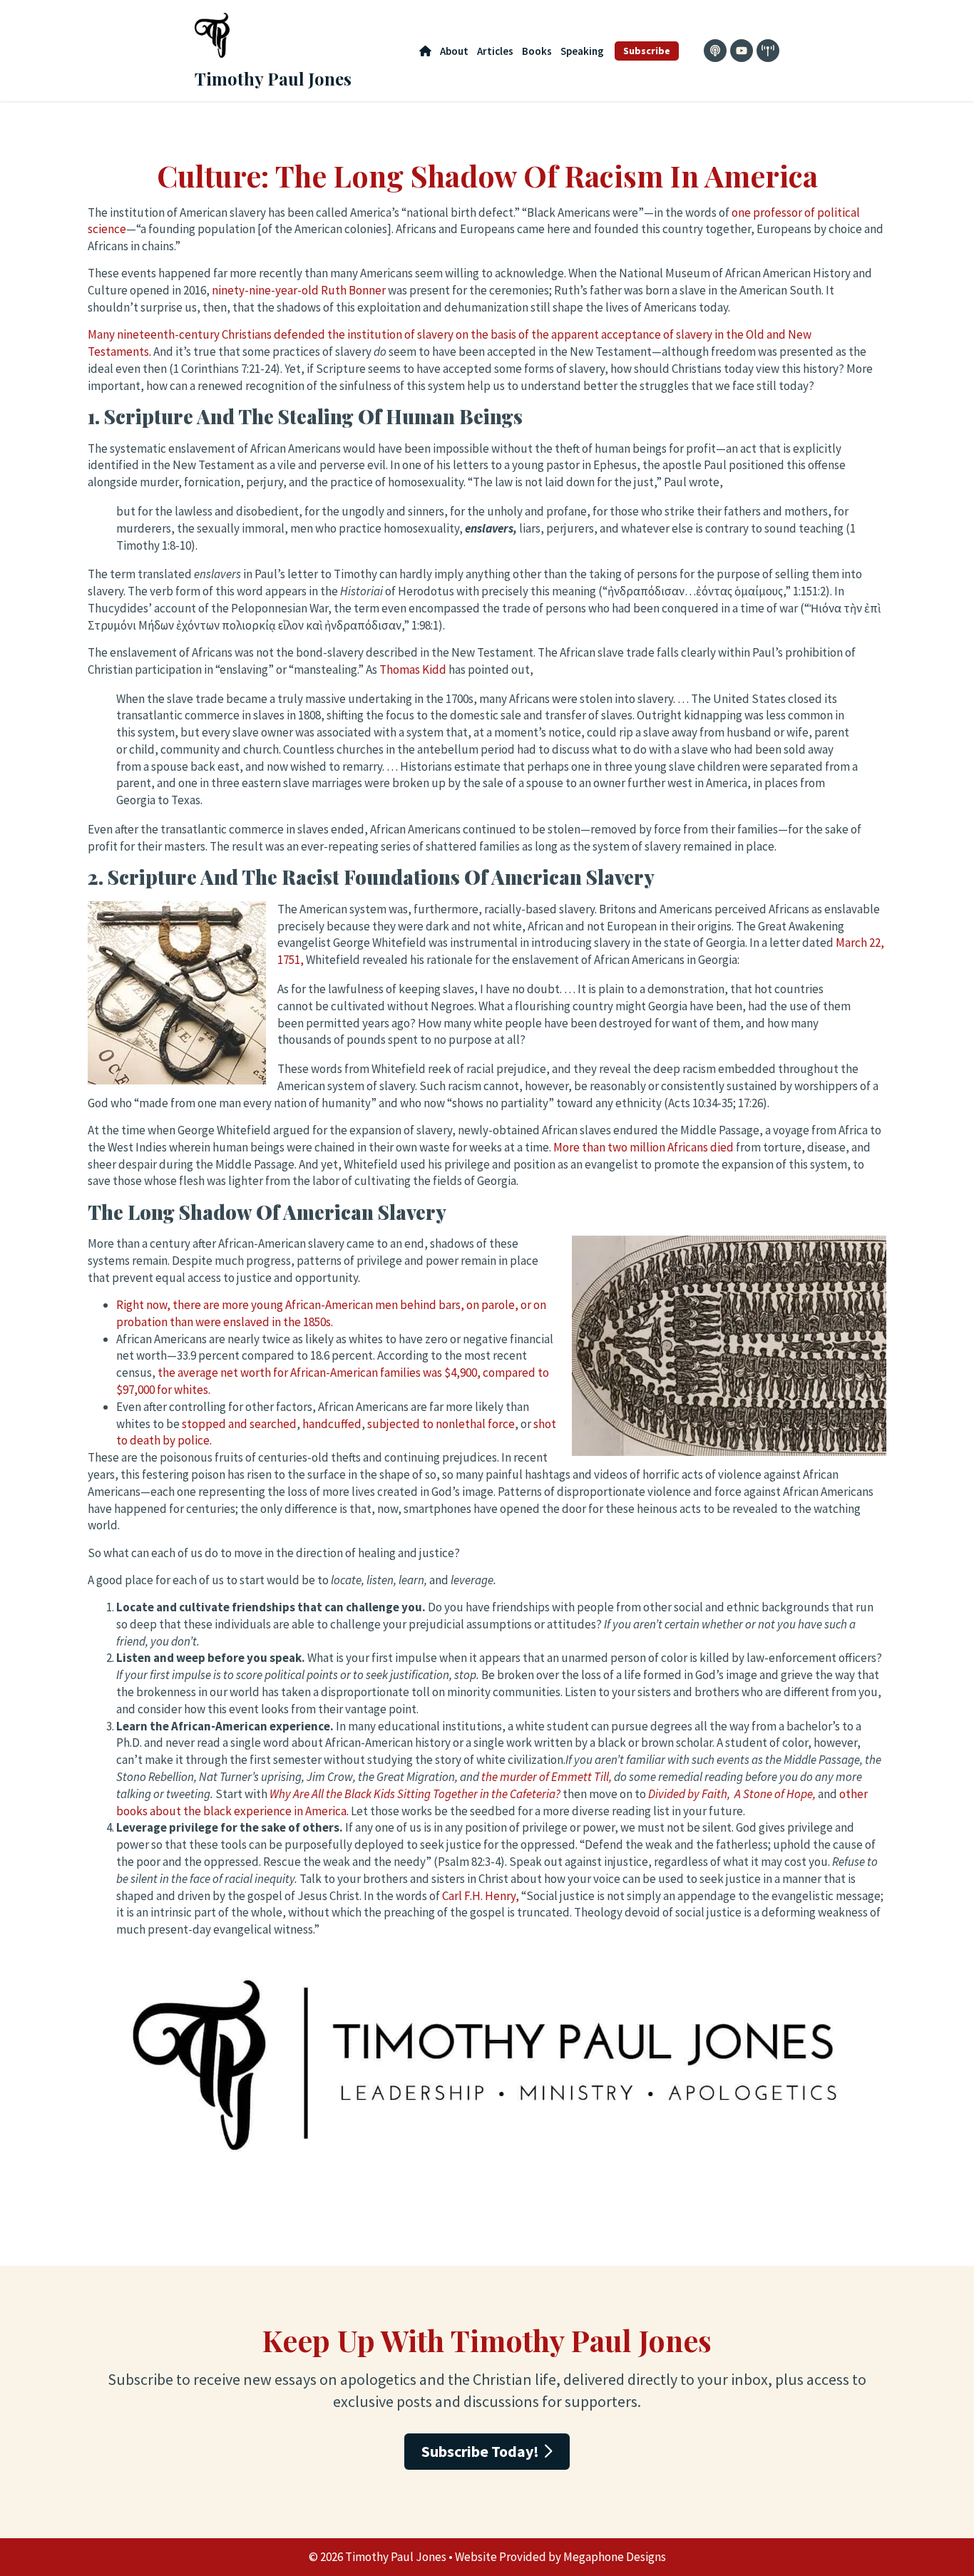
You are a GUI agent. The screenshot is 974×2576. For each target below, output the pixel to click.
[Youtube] (742, 51)
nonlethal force (475, 1424)
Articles (495, 51)
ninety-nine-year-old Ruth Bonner (299, 290)
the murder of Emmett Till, (548, 1777)
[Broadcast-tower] (768, 51)
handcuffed (332, 1424)
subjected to (401, 1424)
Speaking (582, 51)
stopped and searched (239, 1424)
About (454, 51)
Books (537, 51)
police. (194, 1440)
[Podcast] (715, 51)
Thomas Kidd (413, 669)
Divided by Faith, (690, 1794)
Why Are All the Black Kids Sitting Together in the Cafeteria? (415, 1794)
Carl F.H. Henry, (481, 1896)
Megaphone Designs (615, 2557)
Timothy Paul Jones (273, 78)
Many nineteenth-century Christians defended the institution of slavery (272, 334)
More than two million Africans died (644, 1147)
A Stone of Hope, (775, 1794)
